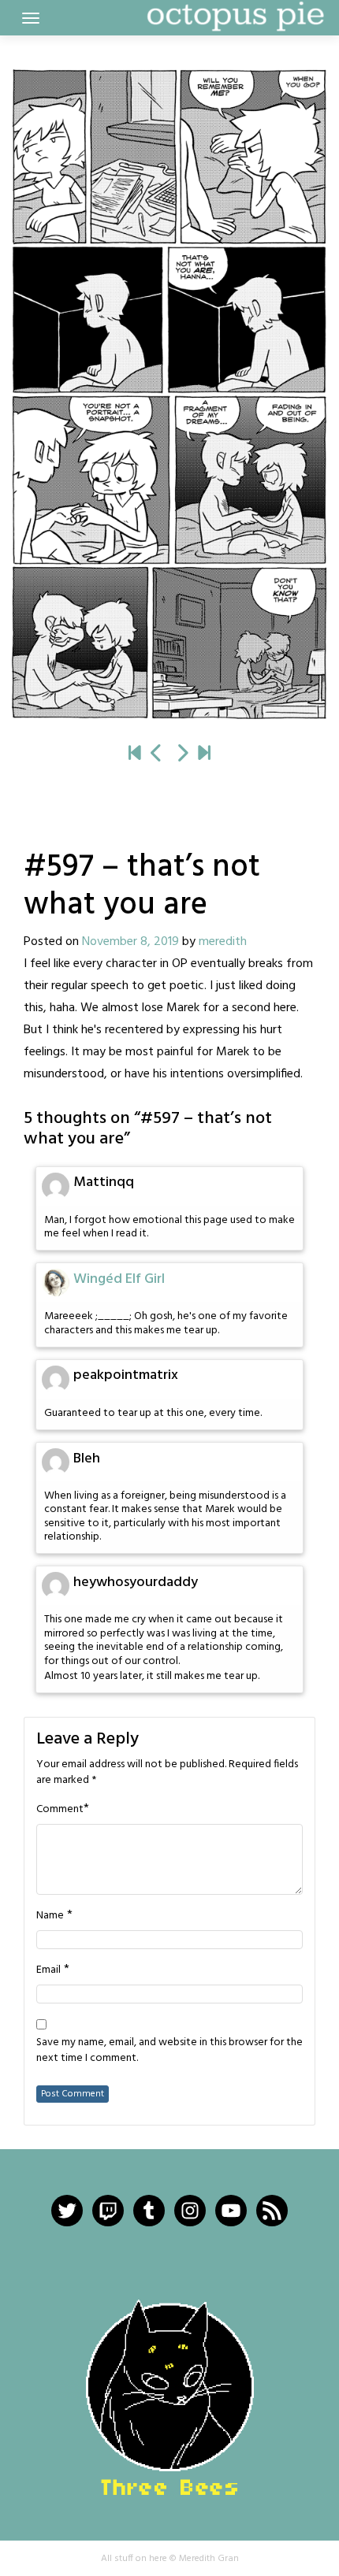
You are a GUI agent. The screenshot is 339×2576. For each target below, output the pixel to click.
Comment (60, 1810)
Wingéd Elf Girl (119, 1279)
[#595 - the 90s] (157, 754)
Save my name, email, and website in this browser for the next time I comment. (169, 2051)
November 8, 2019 (130, 942)
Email (48, 1970)
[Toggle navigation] (31, 18)
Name (50, 1916)
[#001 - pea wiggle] (135, 754)
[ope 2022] (204, 754)
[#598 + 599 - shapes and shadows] (169, 394)
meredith (223, 942)
